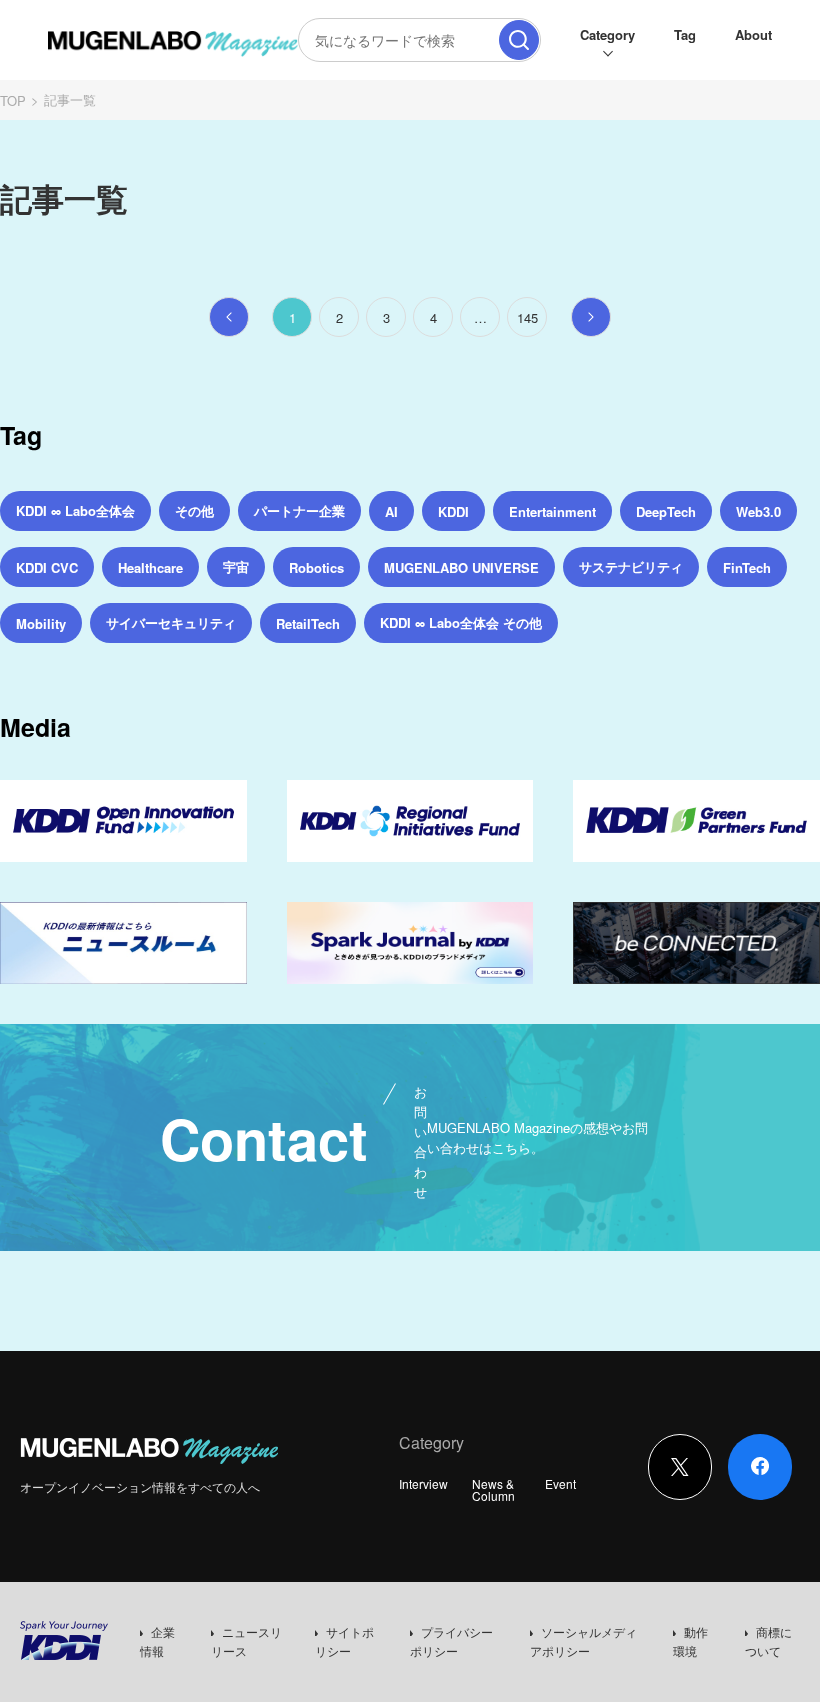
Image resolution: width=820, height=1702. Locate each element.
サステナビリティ (631, 566)
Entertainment (552, 511)
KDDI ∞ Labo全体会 (75, 510)
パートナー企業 (299, 510)
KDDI (453, 511)
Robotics (316, 567)
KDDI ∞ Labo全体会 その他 (461, 622)
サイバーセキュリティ (171, 622)
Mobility (41, 623)
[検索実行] (519, 40)
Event (560, 1483)
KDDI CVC (47, 567)
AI (391, 511)
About (753, 34)
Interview (423, 1483)
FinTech (747, 567)
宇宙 (236, 566)
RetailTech (308, 623)
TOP (13, 100)
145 (527, 317)
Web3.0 (758, 511)
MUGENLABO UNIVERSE (461, 567)
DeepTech (666, 511)
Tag (685, 34)
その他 (194, 510)
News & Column (493, 1489)
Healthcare (150, 567)
